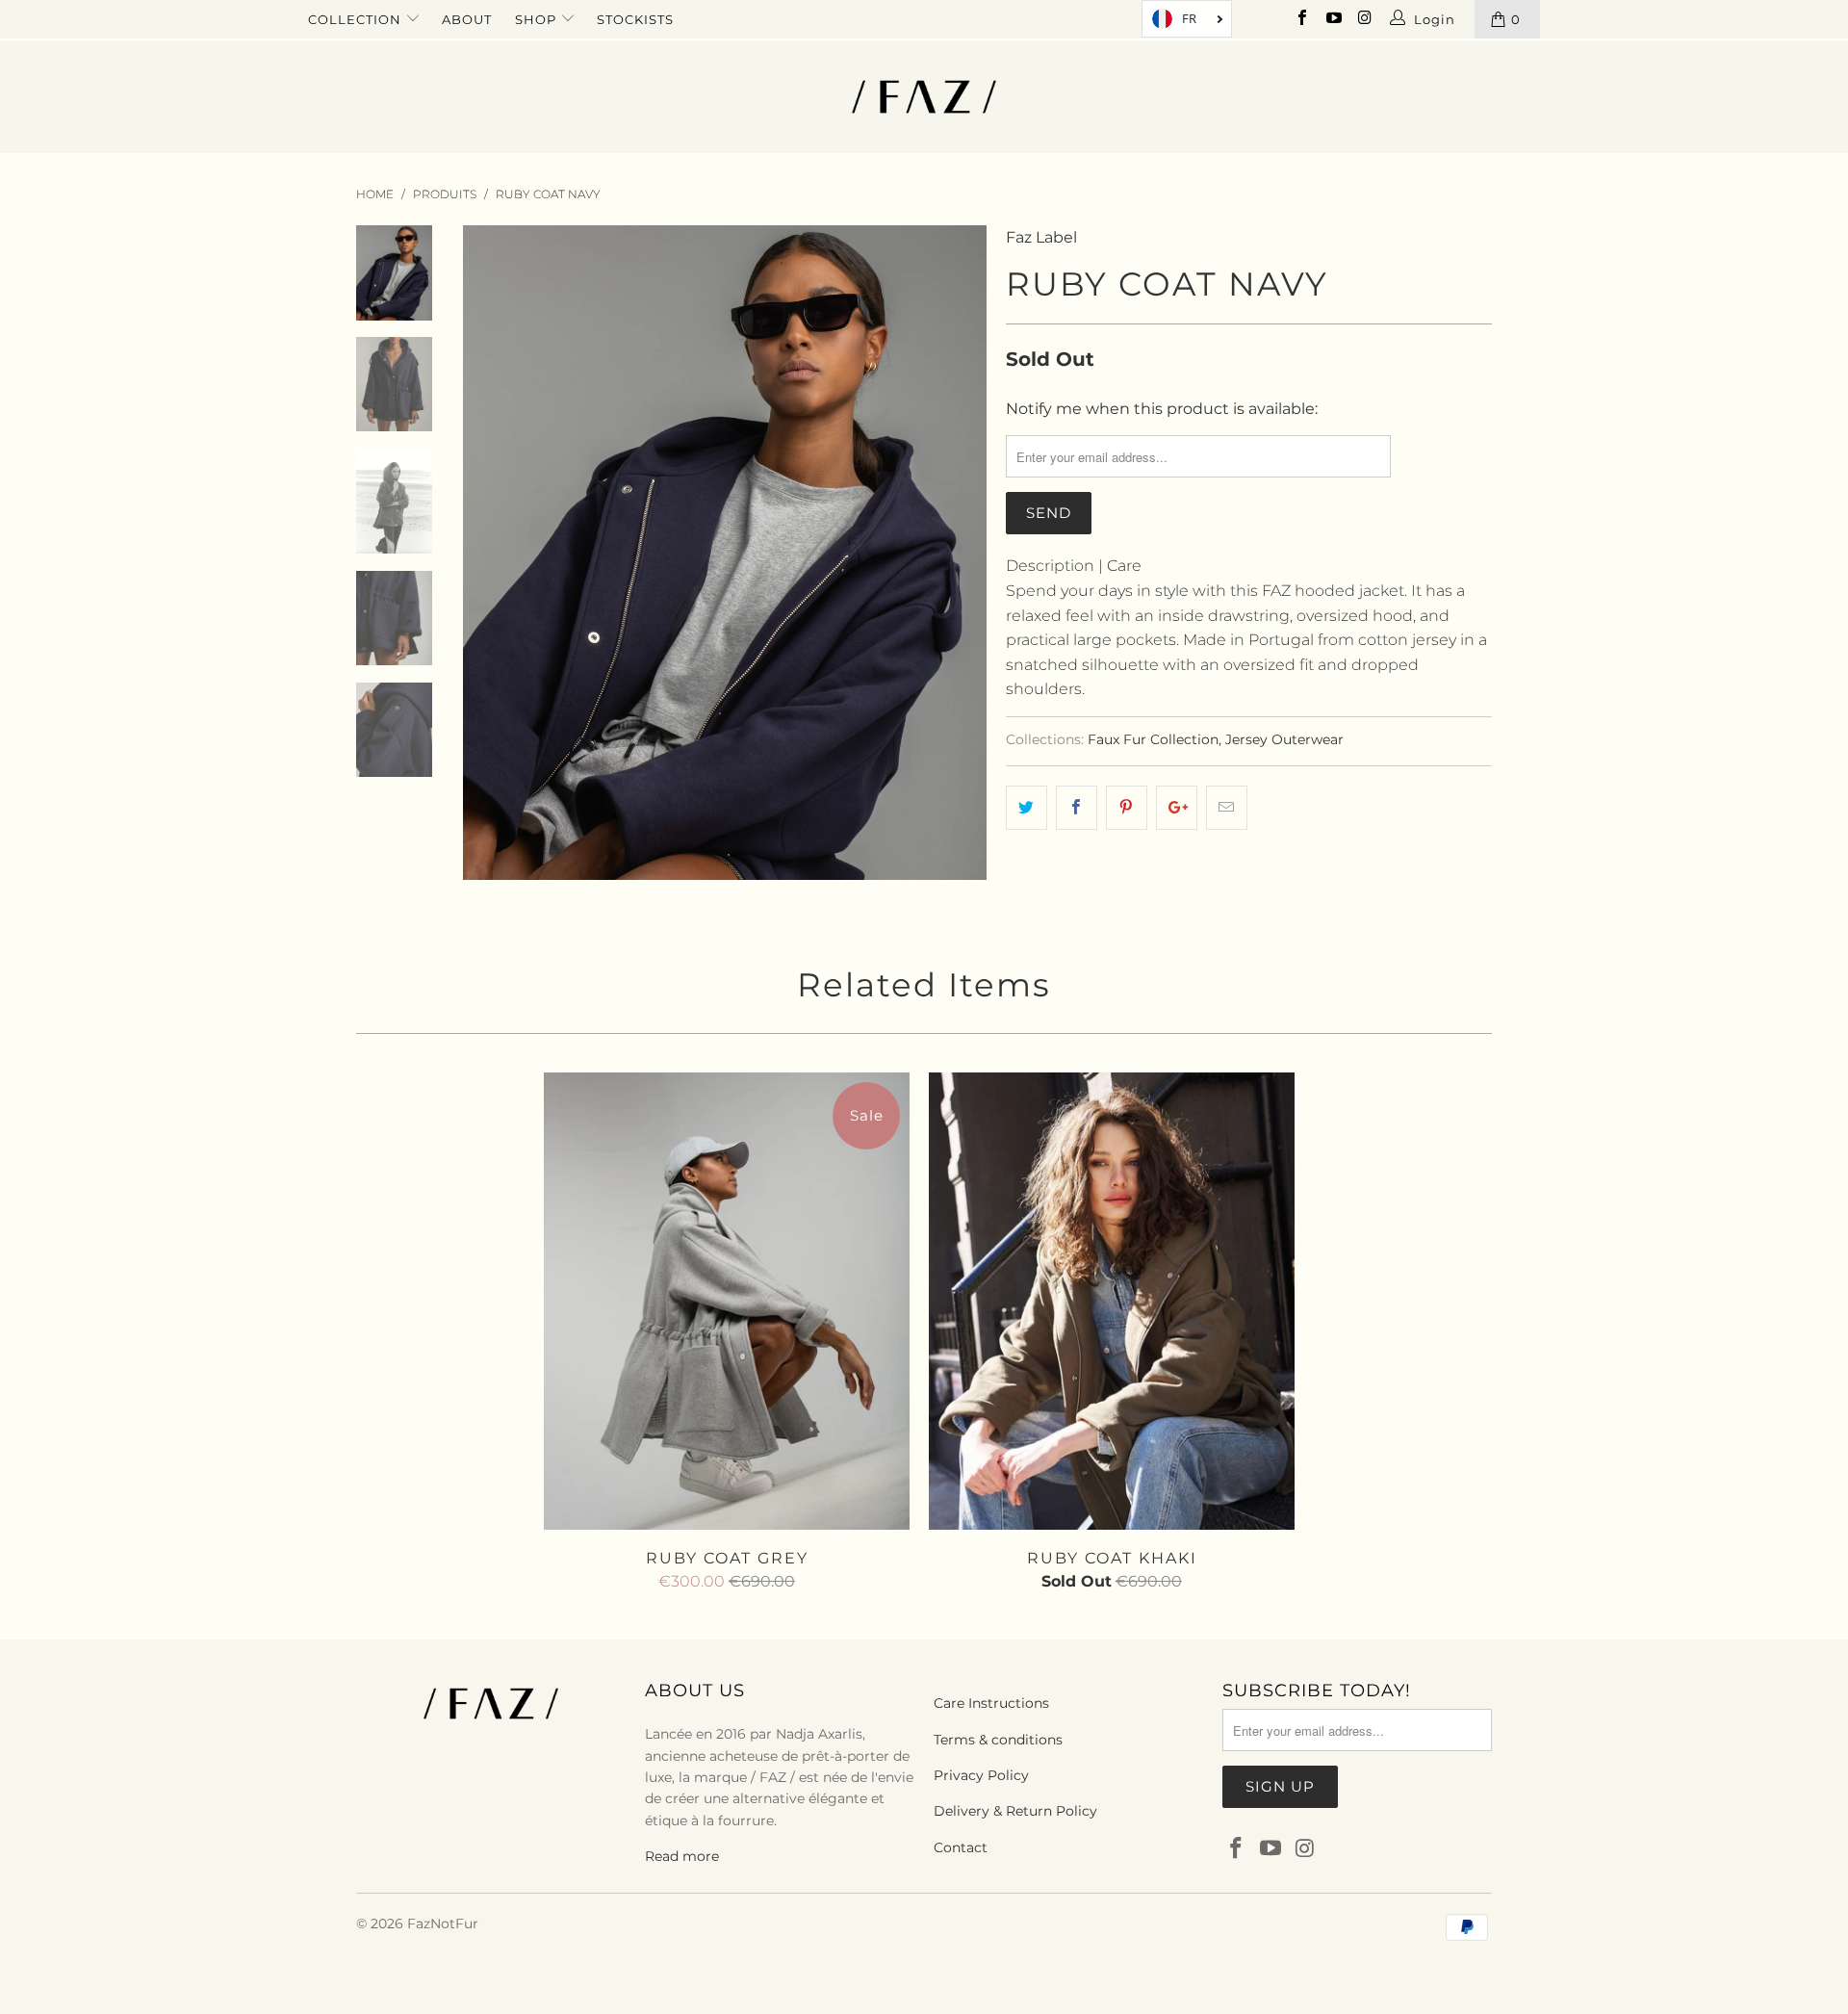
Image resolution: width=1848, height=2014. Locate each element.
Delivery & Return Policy (1015, 1811)
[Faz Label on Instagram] (1364, 19)
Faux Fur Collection (1153, 739)
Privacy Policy (981, 1775)
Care (1124, 566)
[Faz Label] (924, 97)
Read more (682, 1856)
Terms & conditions (998, 1740)
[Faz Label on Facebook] (1301, 19)
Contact (961, 1847)
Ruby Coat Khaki (1112, 1301)
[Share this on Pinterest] (1127, 808)
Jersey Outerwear (1284, 739)
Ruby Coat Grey (727, 1301)
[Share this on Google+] (1177, 808)
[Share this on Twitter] (1027, 808)
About (467, 19)
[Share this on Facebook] (1077, 808)
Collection (357, 19)
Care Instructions (991, 1703)
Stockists (635, 19)
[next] (959, 553)
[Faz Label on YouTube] (1332, 19)
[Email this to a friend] (1227, 808)
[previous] (491, 553)
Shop (538, 19)
